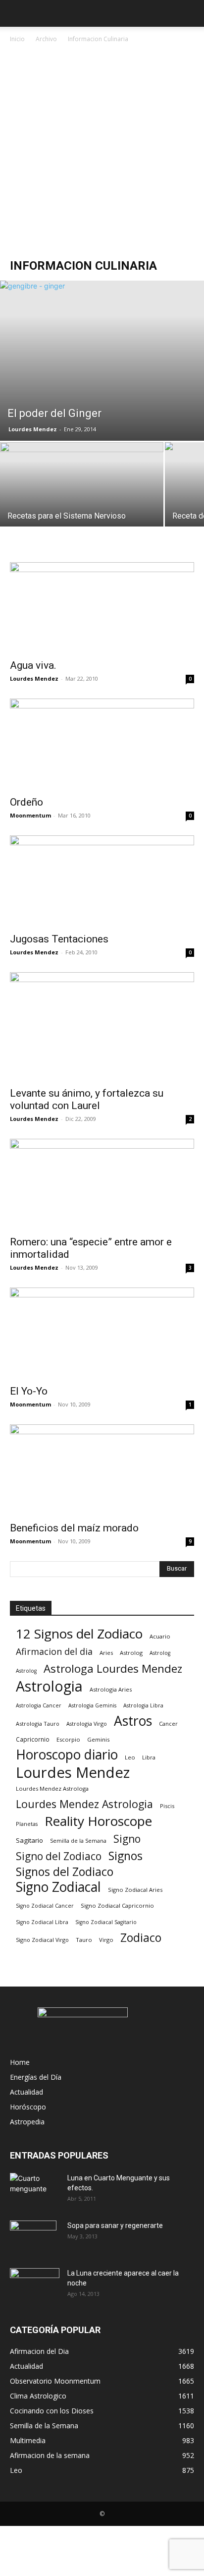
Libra (149, 1757)
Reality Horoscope (98, 1821)
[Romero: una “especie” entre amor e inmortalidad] (102, 1184)
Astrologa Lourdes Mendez (113, 1669)
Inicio (17, 39)
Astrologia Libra (143, 1705)
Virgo (106, 1940)
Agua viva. (33, 665)
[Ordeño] (102, 744)
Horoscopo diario (67, 1755)
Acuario (160, 1636)
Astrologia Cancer (39, 1705)
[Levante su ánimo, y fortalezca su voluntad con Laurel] (102, 1026)
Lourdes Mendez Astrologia (84, 1804)
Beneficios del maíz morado (74, 1528)
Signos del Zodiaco (65, 1872)
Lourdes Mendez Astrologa (52, 1788)
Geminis (98, 1739)
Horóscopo (28, 2107)
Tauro (84, 1940)
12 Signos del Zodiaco (79, 1634)
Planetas (27, 1824)
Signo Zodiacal (58, 1887)
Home (20, 2062)
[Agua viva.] (102, 608)
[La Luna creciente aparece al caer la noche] (35, 2285)
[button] (17, 13)
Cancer (168, 1724)
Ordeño (26, 802)
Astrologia (49, 1686)
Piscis (167, 1806)
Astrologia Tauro (38, 1724)
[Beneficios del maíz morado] (102, 1470)
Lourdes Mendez (33, 429)
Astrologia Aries (111, 1689)
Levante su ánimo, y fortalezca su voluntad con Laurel (87, 1099)
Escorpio (68, 1739)
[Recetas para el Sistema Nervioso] (82, 503)
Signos (126, 1856)
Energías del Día (36, 2077)
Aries (106, 1653)
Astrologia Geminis (92, 1705)
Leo (130, 1757)
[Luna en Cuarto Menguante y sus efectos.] (35, 2190)
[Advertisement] (102, 152)
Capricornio (33, 1739)
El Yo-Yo (29, 1391)
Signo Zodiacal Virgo (42, 1940)
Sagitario (29, 1840)
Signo (127, 1839)
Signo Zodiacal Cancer (45, 1906)
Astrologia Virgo (87, 1724)
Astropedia (27, 2122)
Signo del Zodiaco (59, 1856)
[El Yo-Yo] (102, 1333)
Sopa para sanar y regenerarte (115, 2225)
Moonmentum (30, 815)
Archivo (46, 39)
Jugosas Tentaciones (59, 939)
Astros (133, 1721)
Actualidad (26, 2092)
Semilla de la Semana (78, 1841)
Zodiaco (141, 1938)
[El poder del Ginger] (102, 361)
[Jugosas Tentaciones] (102, 881)
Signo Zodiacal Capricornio (117, 1905)
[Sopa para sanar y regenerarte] (33, 2238)
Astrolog (131, 1653)
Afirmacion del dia (54, 1652)
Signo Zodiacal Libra (42, 1922)
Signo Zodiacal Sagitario (106, 1922)
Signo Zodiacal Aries (135, 1890)
